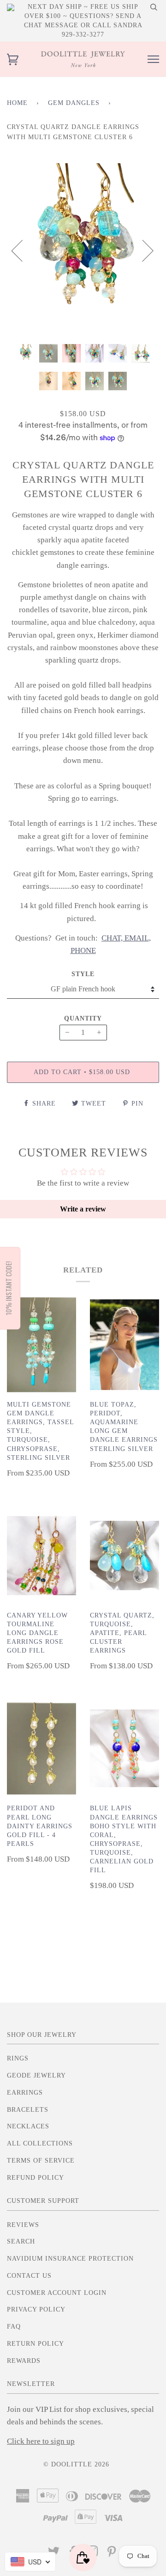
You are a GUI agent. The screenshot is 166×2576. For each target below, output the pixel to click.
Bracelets (28, 2110)
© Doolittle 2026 (76, 2464)
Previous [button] (23, 250)
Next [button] (142, 250)
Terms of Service (41, 2161)
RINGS (18, 2058)
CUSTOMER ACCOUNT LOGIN (57, 2293)
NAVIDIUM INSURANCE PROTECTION (70, 2259)
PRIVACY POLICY (36, 2309)
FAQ (14, 2327)
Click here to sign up (41, 2441)
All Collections (40, 2143)
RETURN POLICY (36, 2344)
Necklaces (28, 2126)
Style (83, 974)
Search (21, 2241)
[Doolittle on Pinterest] (112, 2554)
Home (17, 103)
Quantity (83, 1018)
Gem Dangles (74, 103)
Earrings (25, 2093)
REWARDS (24, 2361)
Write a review (83, 1209)
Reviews (23, 2225)
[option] (83, 250)
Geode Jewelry (36, 2075)
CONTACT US (29, 2276)
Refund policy (36, 2178)
